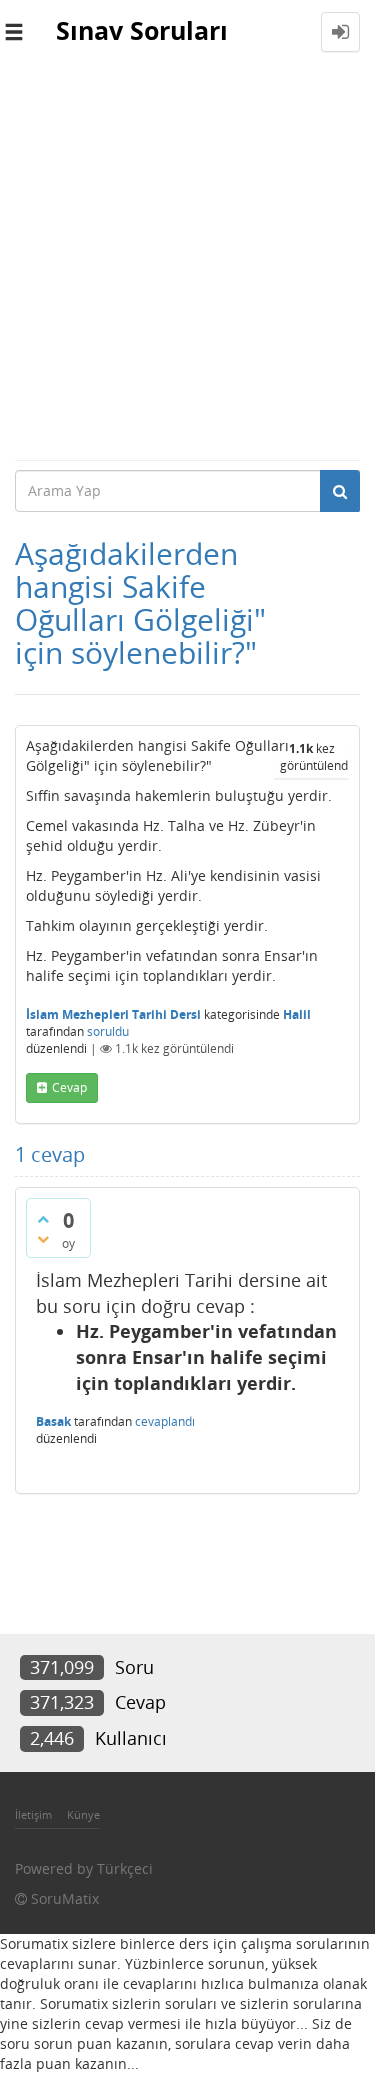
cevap (69, 1087)
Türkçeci (125, 1868)
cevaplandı (165, 1421)
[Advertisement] (187, 261)
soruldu (108, 1031)
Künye (83, 1814)
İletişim (33, 1814)
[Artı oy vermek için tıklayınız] (43, 1219)
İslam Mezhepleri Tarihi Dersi (113, 1014)
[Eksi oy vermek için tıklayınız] (43, 1239)
